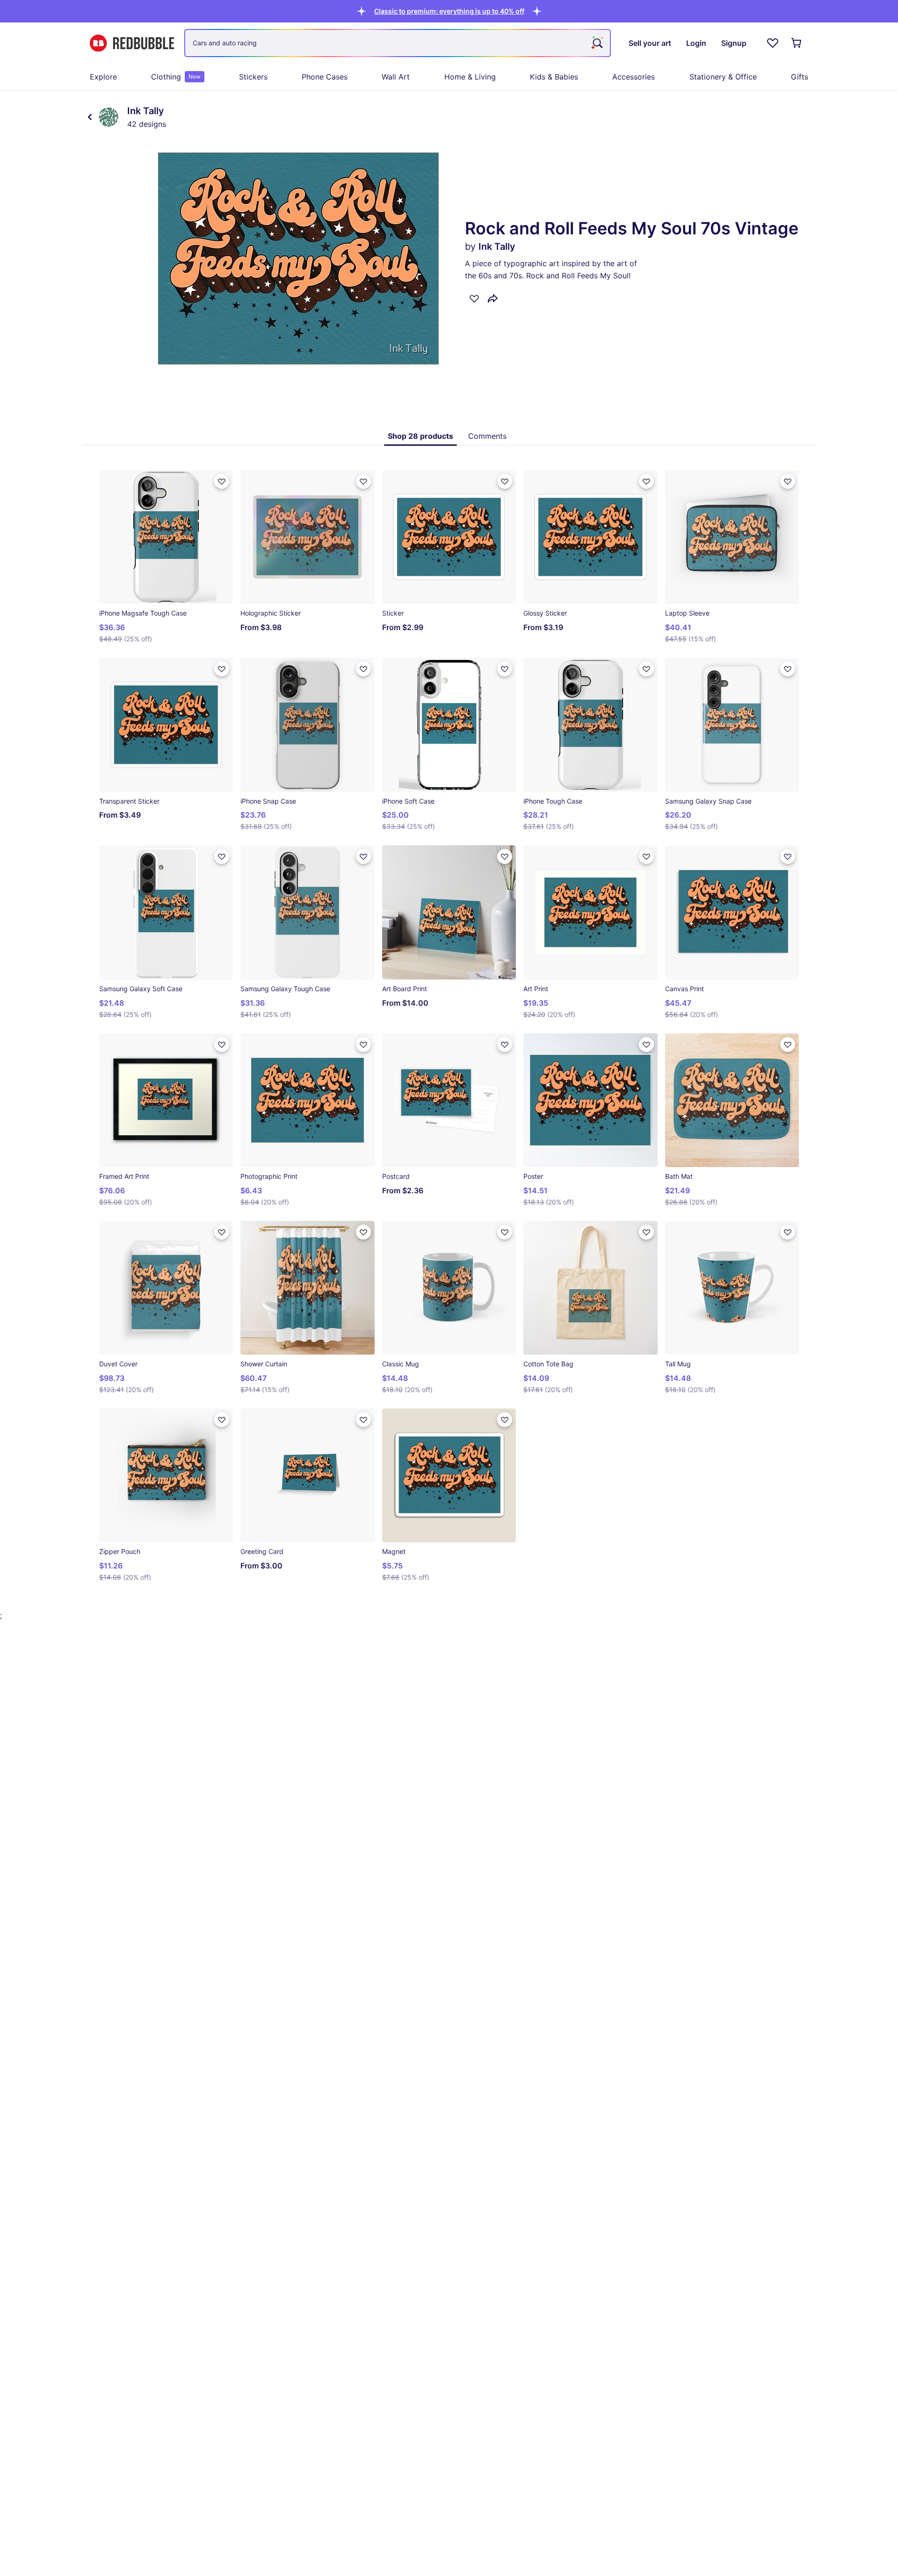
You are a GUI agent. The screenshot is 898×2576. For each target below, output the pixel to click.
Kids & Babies (554, 77)
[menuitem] (103, 77)
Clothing (176, 77)
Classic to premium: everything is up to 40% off (449, 11)
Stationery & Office (723, 77)
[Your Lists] (773, 43)
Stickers (253, 77)
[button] (449, 11)
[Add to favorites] (474, 298)
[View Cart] (797, 43)
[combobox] (398, 43)
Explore (103, 77)
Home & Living (470, 77)
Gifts (800, 77)
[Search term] (597, 43)
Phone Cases (325, 77)
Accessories (634, 77)
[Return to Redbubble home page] (132, 43)
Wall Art (396, 77)
